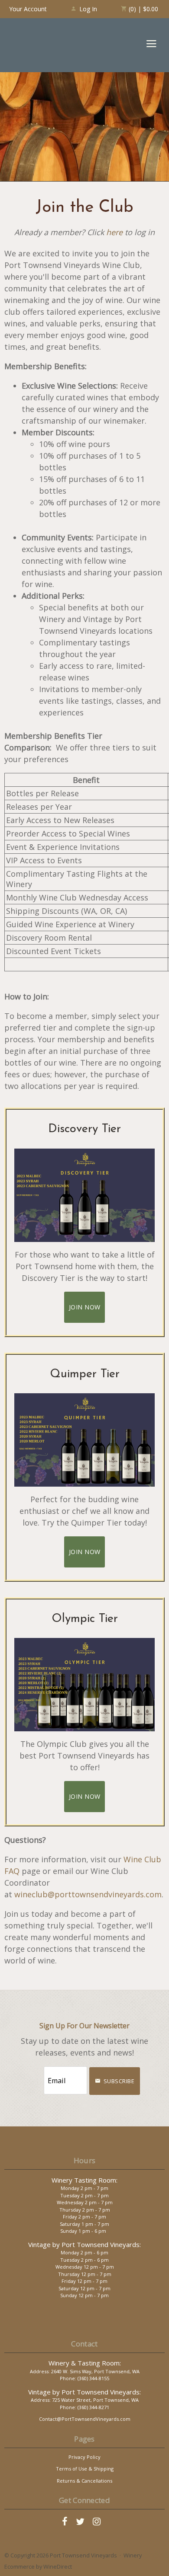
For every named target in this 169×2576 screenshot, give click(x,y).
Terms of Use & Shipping (85, 2469)
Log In (88, 9)
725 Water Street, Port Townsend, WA (95, 2400)
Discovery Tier (84, 1129)
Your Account (28, 9)
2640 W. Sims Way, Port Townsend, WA (95, 2371)
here (114, 232)
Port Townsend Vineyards (39, 45)
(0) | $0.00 (143, 9)
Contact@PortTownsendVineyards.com (85, 2419)
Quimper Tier (85, 1374)
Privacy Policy (84, 2457)
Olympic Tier (85, 1619)
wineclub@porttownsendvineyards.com (88, 1894)
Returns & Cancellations (84, 2481)
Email (35, 2072)
